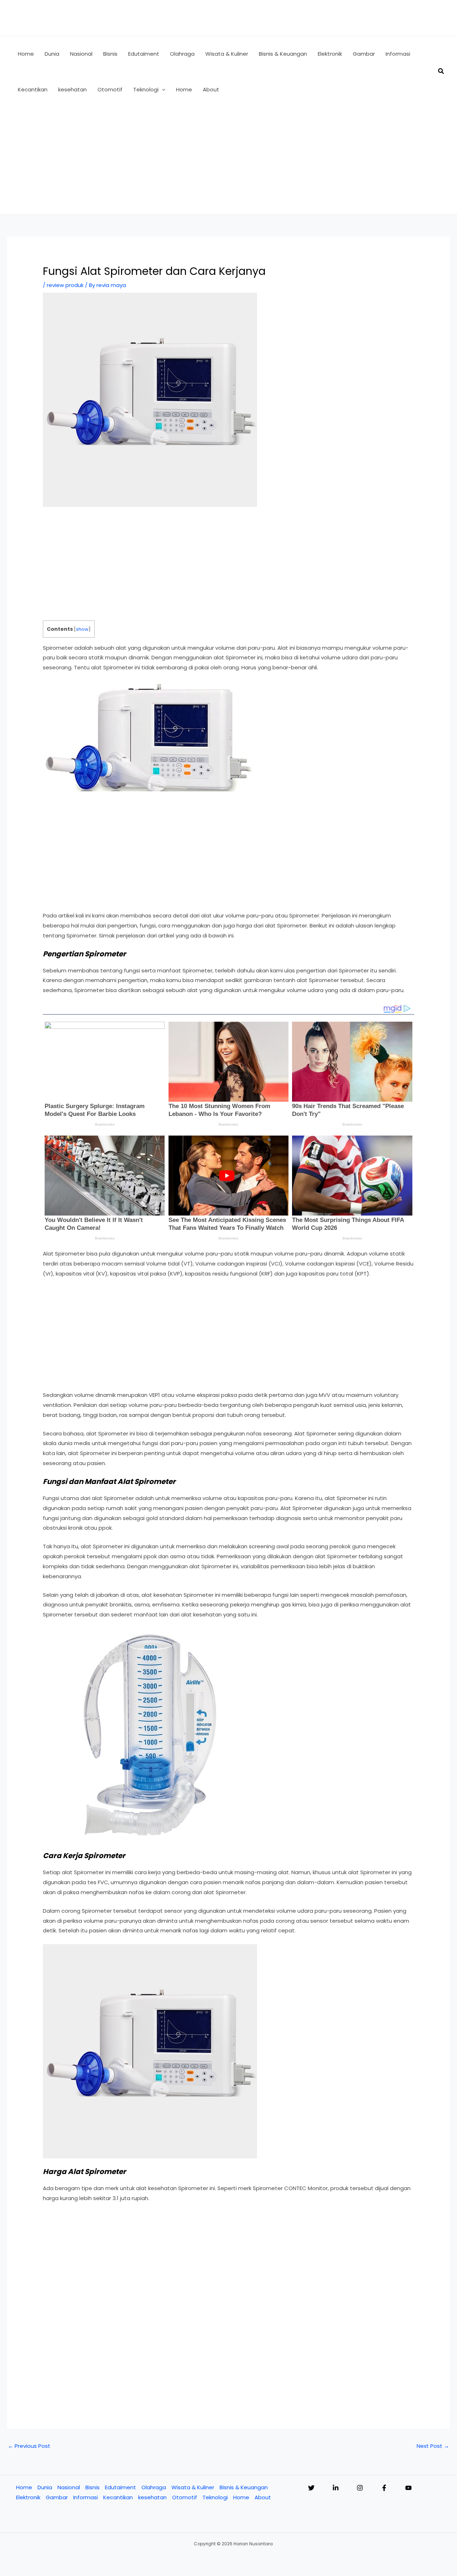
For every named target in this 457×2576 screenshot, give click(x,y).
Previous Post (29, 2446)
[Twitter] (311, 2488)
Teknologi (215, 2497)
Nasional (69, 2487)
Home (24, 2487)
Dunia (45, 2487)
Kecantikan (118, 2497)
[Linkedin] (336, 2488)
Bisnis (92, 2487)
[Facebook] (384, 2488)
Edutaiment (120, 2487)
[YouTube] (408, 2488)
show (82, 629)
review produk (65, 285)
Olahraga (154, 2487)
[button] (162, 90)
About (263, 2497)
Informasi (86, 2497)
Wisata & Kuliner (193, 2487)
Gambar (57, 2497)
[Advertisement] (228, 161)
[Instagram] (360, 2488)
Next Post (433, 2446)
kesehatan (152, 2497)
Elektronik (28, 2497)
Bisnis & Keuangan (244, 2487)
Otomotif (185, 2497)
